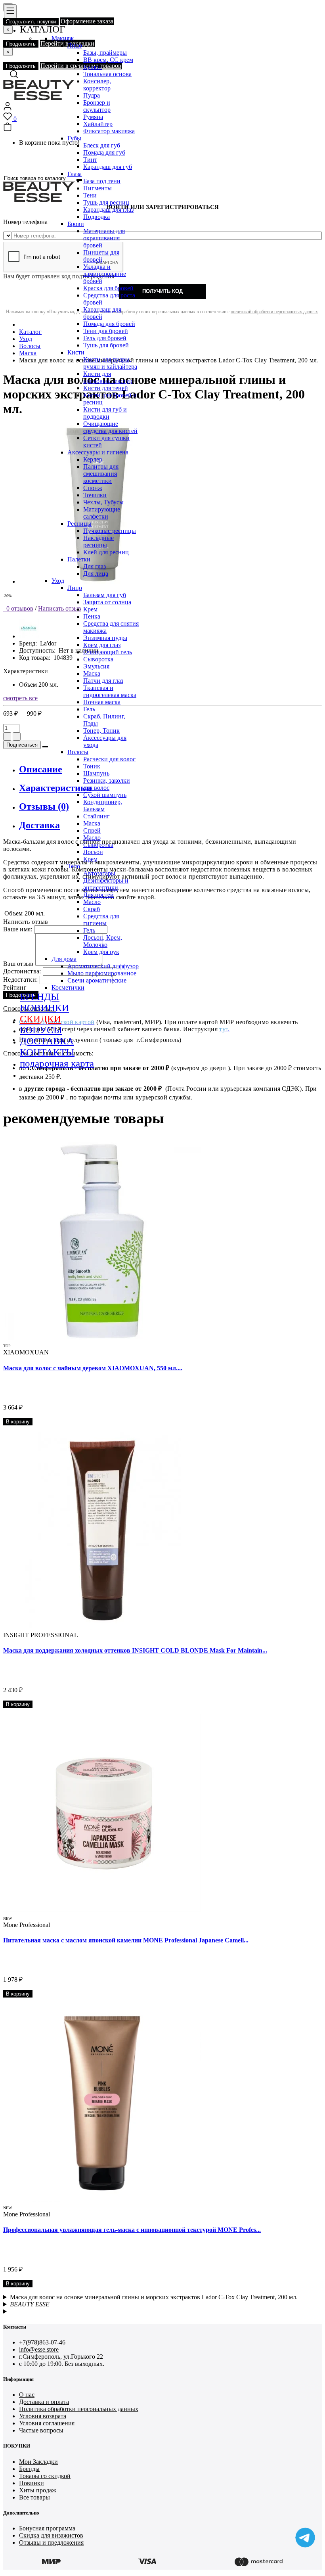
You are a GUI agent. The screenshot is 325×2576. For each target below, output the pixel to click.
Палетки (79, 559)
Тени (90, 195)
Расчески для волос (109, 759)
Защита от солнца (107, 602)
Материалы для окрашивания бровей (104, 238)
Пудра (92, 95)
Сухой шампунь (105, 795)
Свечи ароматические (97, 980)
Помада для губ (104, 152)
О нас (27, 2395)
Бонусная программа (47, 2528)
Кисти (76, 352)
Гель (89, 709)
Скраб (92, 909)
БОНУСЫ (41, 1030)
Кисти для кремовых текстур (108, 377)
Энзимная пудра (105, 638)
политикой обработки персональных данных (274, 312)
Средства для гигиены (101, 920)
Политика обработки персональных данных (79, 2409)
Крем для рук (101, 952)
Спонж (93, 488)
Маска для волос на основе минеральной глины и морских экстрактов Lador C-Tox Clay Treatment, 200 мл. (154, 2297)
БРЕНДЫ (40, 997)
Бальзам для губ (105, 595)
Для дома (64, 959)
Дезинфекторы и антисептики (106, 884)
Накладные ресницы (98, 541)
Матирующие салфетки (102, 513)
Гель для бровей (105, 338)
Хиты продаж (38, 2490)
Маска (92, 673)
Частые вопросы (41, 2430)
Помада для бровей (109, 324)
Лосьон (93, 852)
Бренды (29, 2469)
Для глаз (95, 566)
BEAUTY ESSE (30, 2304)
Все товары (34, 2497)
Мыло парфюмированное (102, 973)
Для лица (96, 574)
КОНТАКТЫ (47, 1052)
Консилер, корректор (97, 85)
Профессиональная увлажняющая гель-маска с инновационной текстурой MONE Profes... (132, 2230)
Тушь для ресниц (106, 202)
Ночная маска (102, 702)
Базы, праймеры (105, 53)
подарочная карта (57, 1063)
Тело (74, 866)
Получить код (162, 291)
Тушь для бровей (106, 345)
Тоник (92, 766)
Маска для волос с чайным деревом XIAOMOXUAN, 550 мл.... (93, 1368)
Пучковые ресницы (110, 531)
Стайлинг (97, 816)
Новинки (32, 2483)
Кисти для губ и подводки (105, 413)
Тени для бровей (106, 331)
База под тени (102, 181)
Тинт (90, 160)
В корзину (18, 1422)
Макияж (63, 38)
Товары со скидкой (45, 2476)
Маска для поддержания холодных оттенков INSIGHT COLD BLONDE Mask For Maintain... (135, 1650)
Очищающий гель (108, 652)
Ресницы (79, 524)
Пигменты (97, 188)
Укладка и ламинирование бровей (105, 274)
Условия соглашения (47, 2423)
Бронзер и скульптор (97, 106)
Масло (92, 838)
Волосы (78, 752)
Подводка (97, 217)
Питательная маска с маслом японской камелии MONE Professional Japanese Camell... (126, 1940)
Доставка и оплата (44, 2402)
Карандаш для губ (108, 167)
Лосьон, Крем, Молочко (103, 941)
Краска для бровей (108, 288)
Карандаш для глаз (108, 210)
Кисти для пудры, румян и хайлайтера (110, 363)
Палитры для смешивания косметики (101, 474)
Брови (76, 224)
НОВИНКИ (44, 1008)
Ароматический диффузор (103, 966)
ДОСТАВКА (47, 1041)
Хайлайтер (98, 124)
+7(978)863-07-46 (42, 2342)
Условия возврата (43, 2416)
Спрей (92, 830)
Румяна (93, 117)
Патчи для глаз (103, 681)
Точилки (95, 495)
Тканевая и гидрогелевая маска (110, 691)
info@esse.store (39, 2349)
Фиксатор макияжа (109, 131)
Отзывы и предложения (51, 2542)
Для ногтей (98, 895)
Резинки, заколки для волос (107, 784)
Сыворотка (98, 659)
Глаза (75, 174)
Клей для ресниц (106, 552)
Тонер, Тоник (101, 731)
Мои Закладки (38, 2462)
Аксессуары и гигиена (98, 452)
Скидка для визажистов (51, 2535)
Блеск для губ (102, 145)
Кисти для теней (106, 388)
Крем (90, 609)
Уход (58, 581)
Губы (74, 138)
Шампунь (96, 773)
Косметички (68, 987)
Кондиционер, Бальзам (103, 805)
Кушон (93, 67)
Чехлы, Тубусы (103, 502)
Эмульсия (96, 666)
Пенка (92, 616)
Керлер (93, 459)
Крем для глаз (102, 645)
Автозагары (99, 873)
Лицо (75, 45)
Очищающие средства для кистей (110, 427)
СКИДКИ (40, 1019)
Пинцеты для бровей (101, 256)
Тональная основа (107, 74)
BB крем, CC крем (108, 60)
